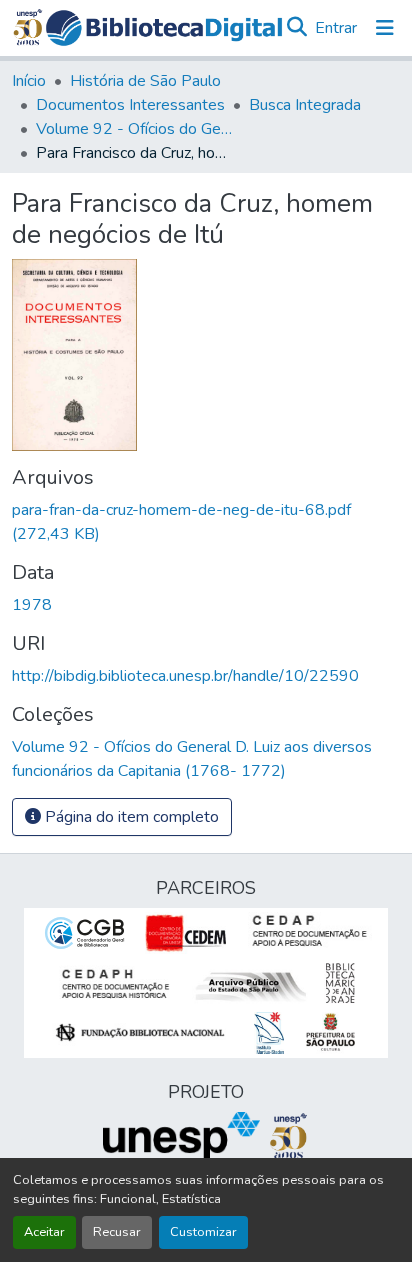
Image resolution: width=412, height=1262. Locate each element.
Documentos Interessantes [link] (130, 105)
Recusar (117, 1232)
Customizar (203, 1232)
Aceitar (44, 1232)
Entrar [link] (336, 28)
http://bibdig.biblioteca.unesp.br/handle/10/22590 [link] (185, 676)
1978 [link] (32, 605)
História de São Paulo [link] (145, 81)
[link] (206, 522)
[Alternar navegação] (385, 28)
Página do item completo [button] (130, 817)
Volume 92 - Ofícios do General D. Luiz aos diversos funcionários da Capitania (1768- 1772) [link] (136, 129)
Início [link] (29, 81)
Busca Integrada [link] (305, 105)
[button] (164, 28)
